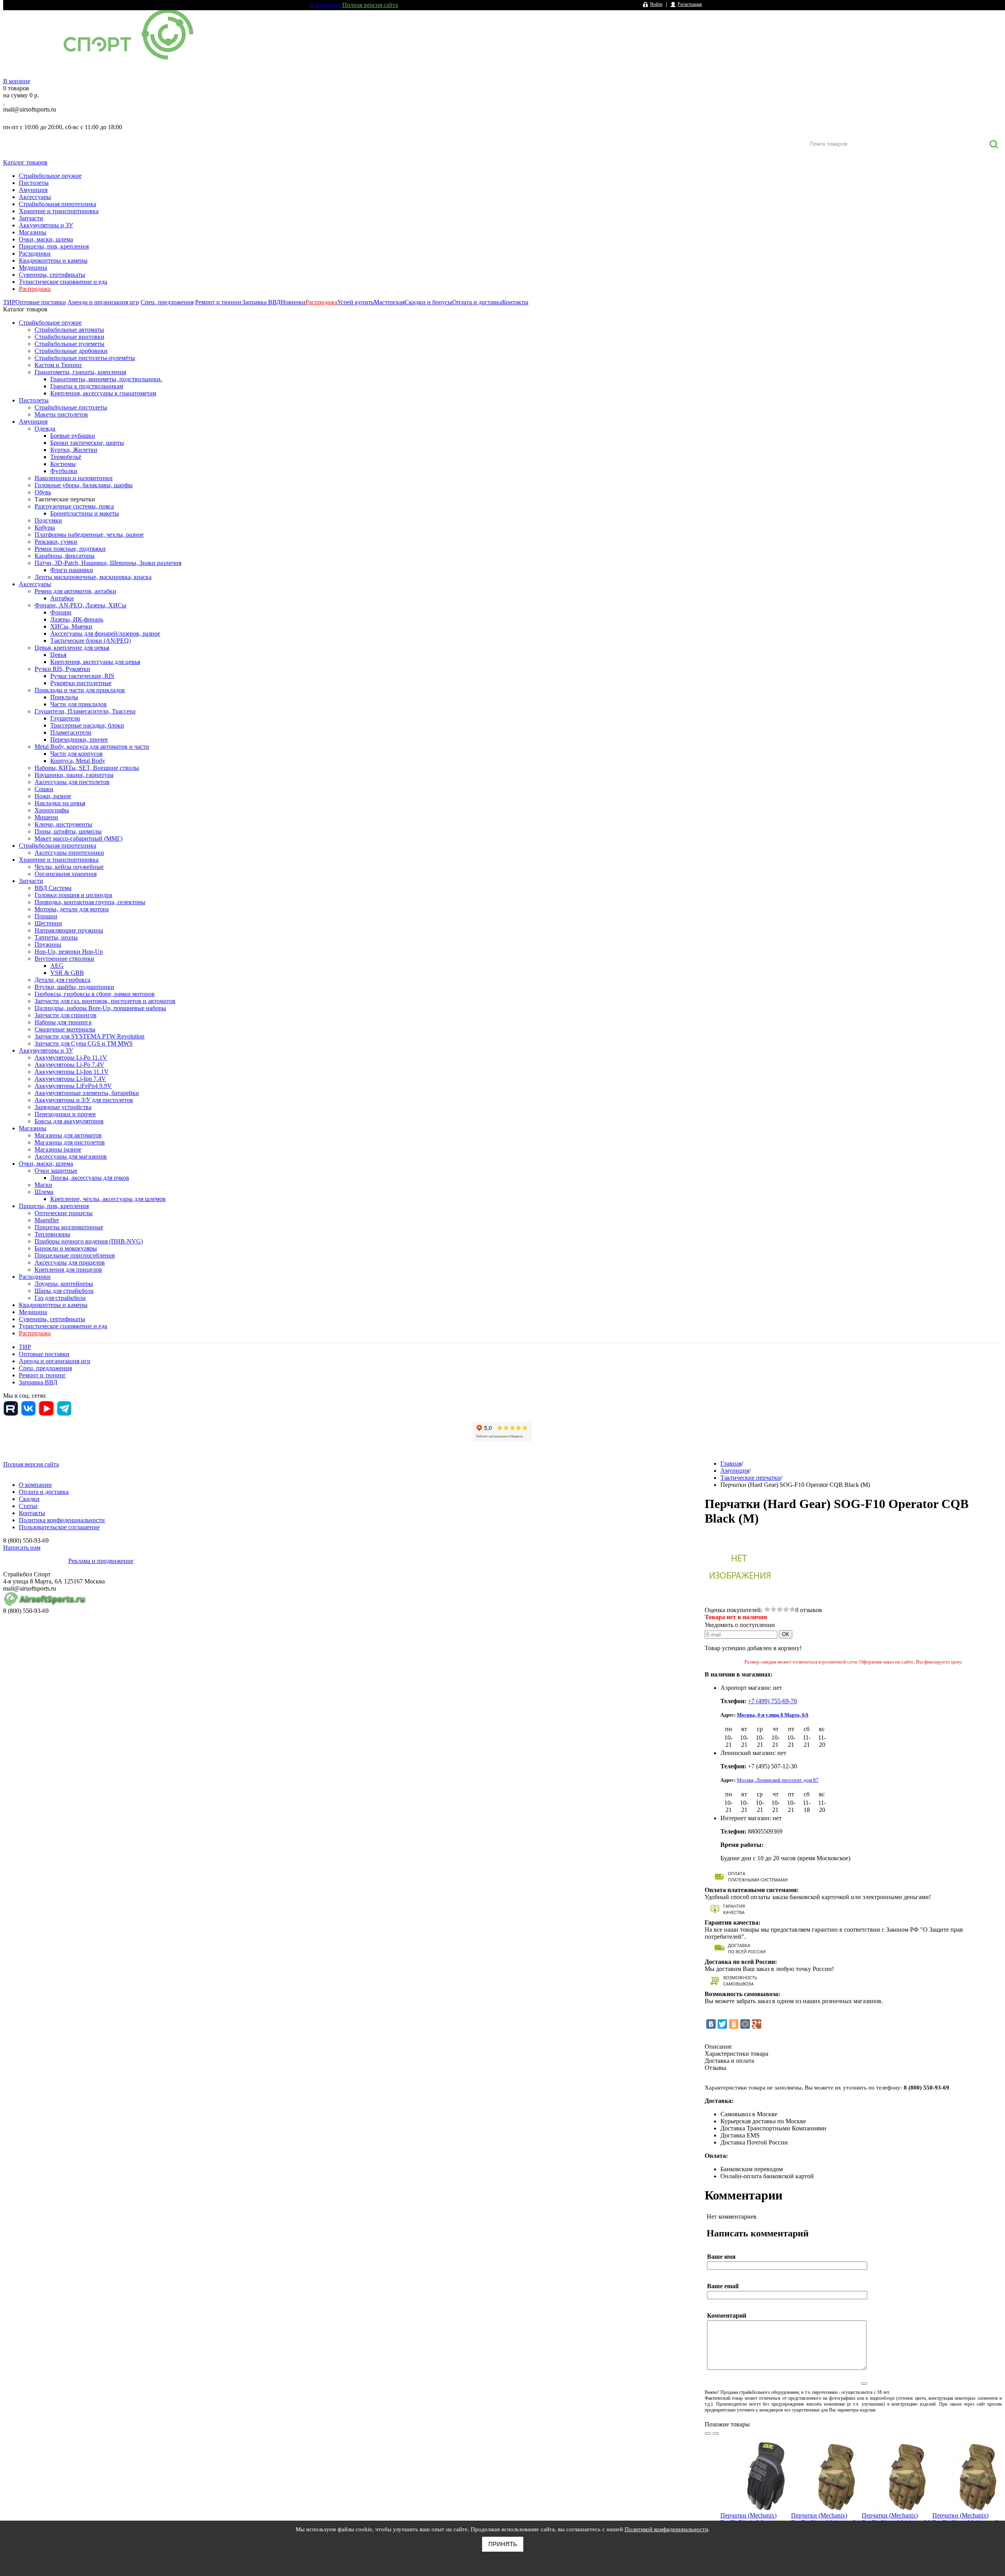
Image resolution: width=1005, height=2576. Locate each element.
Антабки (62, 598)
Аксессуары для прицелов (70, 1262)
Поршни (46, 916)
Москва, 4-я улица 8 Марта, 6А (773, 1715)
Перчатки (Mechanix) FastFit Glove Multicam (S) (966, 2519)
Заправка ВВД (261, 302)
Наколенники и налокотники (74, 478)
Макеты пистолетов (61, 414)
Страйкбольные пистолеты (71, 407)
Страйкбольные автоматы (69, 330)
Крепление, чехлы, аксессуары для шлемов (108, 1199)
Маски (43, 1185)
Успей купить (355, 302)
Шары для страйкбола (64, 1291)
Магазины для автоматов (68, 1135)
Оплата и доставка (477, 302)
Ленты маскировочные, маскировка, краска (93, 577)
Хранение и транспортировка (59, 211)
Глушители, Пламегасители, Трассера (85, 711)
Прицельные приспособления (75, 1255)
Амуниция (33, 190)
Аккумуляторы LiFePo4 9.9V (73, 1086)
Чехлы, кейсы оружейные (69, 867)
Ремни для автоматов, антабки (75, 591)
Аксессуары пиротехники (69, 853)
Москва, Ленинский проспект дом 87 (778, 1780)
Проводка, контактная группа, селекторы (90, 902)
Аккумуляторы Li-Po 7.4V (69, 1065)
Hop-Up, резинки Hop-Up (69, 952)
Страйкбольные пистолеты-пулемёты (85, 358)
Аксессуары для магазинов (71, 1156)
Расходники (35, 253)
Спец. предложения (167, 302)
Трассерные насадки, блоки (87, 725)
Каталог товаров (25, 162)
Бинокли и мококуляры (66, 1248)
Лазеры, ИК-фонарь (77, 619)
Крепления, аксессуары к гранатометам (103, 393)
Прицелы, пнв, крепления (54, 246)
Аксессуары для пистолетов (72, 782)
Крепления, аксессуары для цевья (95, 662)
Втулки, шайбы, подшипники (74, 987)
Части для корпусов (77, 754)
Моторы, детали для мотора (72, 909)
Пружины (48, 944)
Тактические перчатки (65, 499)
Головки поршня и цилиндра (73, 895)
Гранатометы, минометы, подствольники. (106, 379)
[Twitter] (722, 2024)
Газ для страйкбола (60, 1298)
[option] (756, 2498)
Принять (503, 2544)
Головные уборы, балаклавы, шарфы (84, 485)
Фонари (61, 612)
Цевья (58, 655)
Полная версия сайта (370, 5)
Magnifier (47, 1220)
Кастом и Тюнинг (58, 365)
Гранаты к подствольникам (87, 386)
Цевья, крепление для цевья (72, 648)
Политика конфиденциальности (62, 1520)
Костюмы (63, 464)
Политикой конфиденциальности (666, 2529)
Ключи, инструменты (63, 824)
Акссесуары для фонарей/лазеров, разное (105, 633)
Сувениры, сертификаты (52, 275)
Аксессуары (35, 197)
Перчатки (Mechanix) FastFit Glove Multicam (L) (825, 2519)
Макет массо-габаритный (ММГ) (79, 838)
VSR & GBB (67, 973)
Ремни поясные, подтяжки (70, 549)
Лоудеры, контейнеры (64, 1284)
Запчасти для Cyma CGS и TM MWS (84, 1043)
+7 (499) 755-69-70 (772, 1701)
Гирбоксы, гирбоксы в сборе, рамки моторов (95, 994)
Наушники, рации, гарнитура (74, 775)
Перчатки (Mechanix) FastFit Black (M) (748, 2519)
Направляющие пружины (69, 930)
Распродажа (35, 289)
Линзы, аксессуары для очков (90, 1178)
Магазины (33, 232)
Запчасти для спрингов (66, 1015)
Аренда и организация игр (103, 302)
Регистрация (690, 4)
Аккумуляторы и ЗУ (46, 225)
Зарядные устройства (63, 1107)
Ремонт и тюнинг (219, 302)
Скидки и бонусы (428, 302)
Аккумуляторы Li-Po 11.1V (71, 1058)
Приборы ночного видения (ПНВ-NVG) (89, 1241)
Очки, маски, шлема (46, 239)
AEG (57, 966)
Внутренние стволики (64, 959)
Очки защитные (56, 1171)
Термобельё (66, 457)
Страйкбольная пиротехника (58, 204)
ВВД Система (53, 888)
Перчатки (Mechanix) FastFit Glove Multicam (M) (897, 2519)
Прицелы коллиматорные (69, 1227)
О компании (326, 5)
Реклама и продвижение (101, 1561)
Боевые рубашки (73, 436)
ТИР (9, 302)
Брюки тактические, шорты (87, 443)
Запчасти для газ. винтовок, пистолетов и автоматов (105, 1001)
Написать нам (22, 1548)
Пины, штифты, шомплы (68, 831)
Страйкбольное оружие (50, 176)
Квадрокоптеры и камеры (53, 261)
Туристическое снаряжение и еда (63, 282)
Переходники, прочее (79, 740)
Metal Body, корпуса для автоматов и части (92, 747)
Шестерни (48, 923)
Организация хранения (66, 874)
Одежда (45, 429)
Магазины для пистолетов (70, 1142)
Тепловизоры (52, 1234)
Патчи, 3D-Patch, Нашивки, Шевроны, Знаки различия (108, 563)
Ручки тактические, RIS (82, 676)
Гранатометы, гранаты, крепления (80, 372)
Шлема (44, 1192)
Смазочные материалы (65, 1029)
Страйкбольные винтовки (69, 337)
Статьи (28, 1506)
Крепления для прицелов (68, 1270)
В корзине (17, 81)
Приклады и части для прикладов (80, 690)
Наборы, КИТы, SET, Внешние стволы (87, 768)
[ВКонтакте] (711, 2024)
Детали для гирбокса (62, 980)
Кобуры (45, 527)
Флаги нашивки (72, 570)
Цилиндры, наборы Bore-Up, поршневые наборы (100, 1008)
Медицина (33, 268)
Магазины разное (58, 1149)
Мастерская (389, 302)
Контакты (515, 302)
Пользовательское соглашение (59, 1527)
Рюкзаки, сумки (56, 542)
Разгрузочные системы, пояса (74, 506)
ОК (786, 1634)
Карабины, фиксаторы (65, 556)
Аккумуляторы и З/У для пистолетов (84, 1100)
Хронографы (52, 810)
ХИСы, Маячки (71, 626)
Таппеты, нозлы (56, 937)
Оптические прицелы (64, 1213)
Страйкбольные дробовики (71, 351)
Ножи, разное (53, 796)
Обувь (43, 492)
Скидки (29, 1499)
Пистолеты (34, 183)
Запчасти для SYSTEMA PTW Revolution (90, 1036)
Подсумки (48, 520)
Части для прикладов (79, 704)
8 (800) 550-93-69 (44, 118)
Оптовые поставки (41, 302)
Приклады (64, 697)
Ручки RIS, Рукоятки (62, 669)
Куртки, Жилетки (74, 450)
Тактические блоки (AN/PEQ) (90, 641)
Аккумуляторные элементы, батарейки (87, 1093)
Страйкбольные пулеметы (69, 344)
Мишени (46, 817)
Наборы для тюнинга (63, 1022)
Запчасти (31, 218)
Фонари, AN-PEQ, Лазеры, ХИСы (80, 605)
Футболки (64, 471)
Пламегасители (71, 732)
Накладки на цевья (60, 803)
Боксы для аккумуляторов (69, 1121)
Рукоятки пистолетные (81, 683)
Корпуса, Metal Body (78, 761)
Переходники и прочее (65, 1114)
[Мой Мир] (745, 2024)
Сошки (44, 789)
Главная (731, 1464)
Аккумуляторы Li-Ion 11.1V (72, 1072)
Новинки (293, 302)
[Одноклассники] (734, 2024)
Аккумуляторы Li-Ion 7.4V (70, 1079)
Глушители (65, 718)
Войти (656, 4)
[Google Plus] (756, 2024)
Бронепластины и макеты (85, 513)
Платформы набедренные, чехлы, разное (89, 535)
